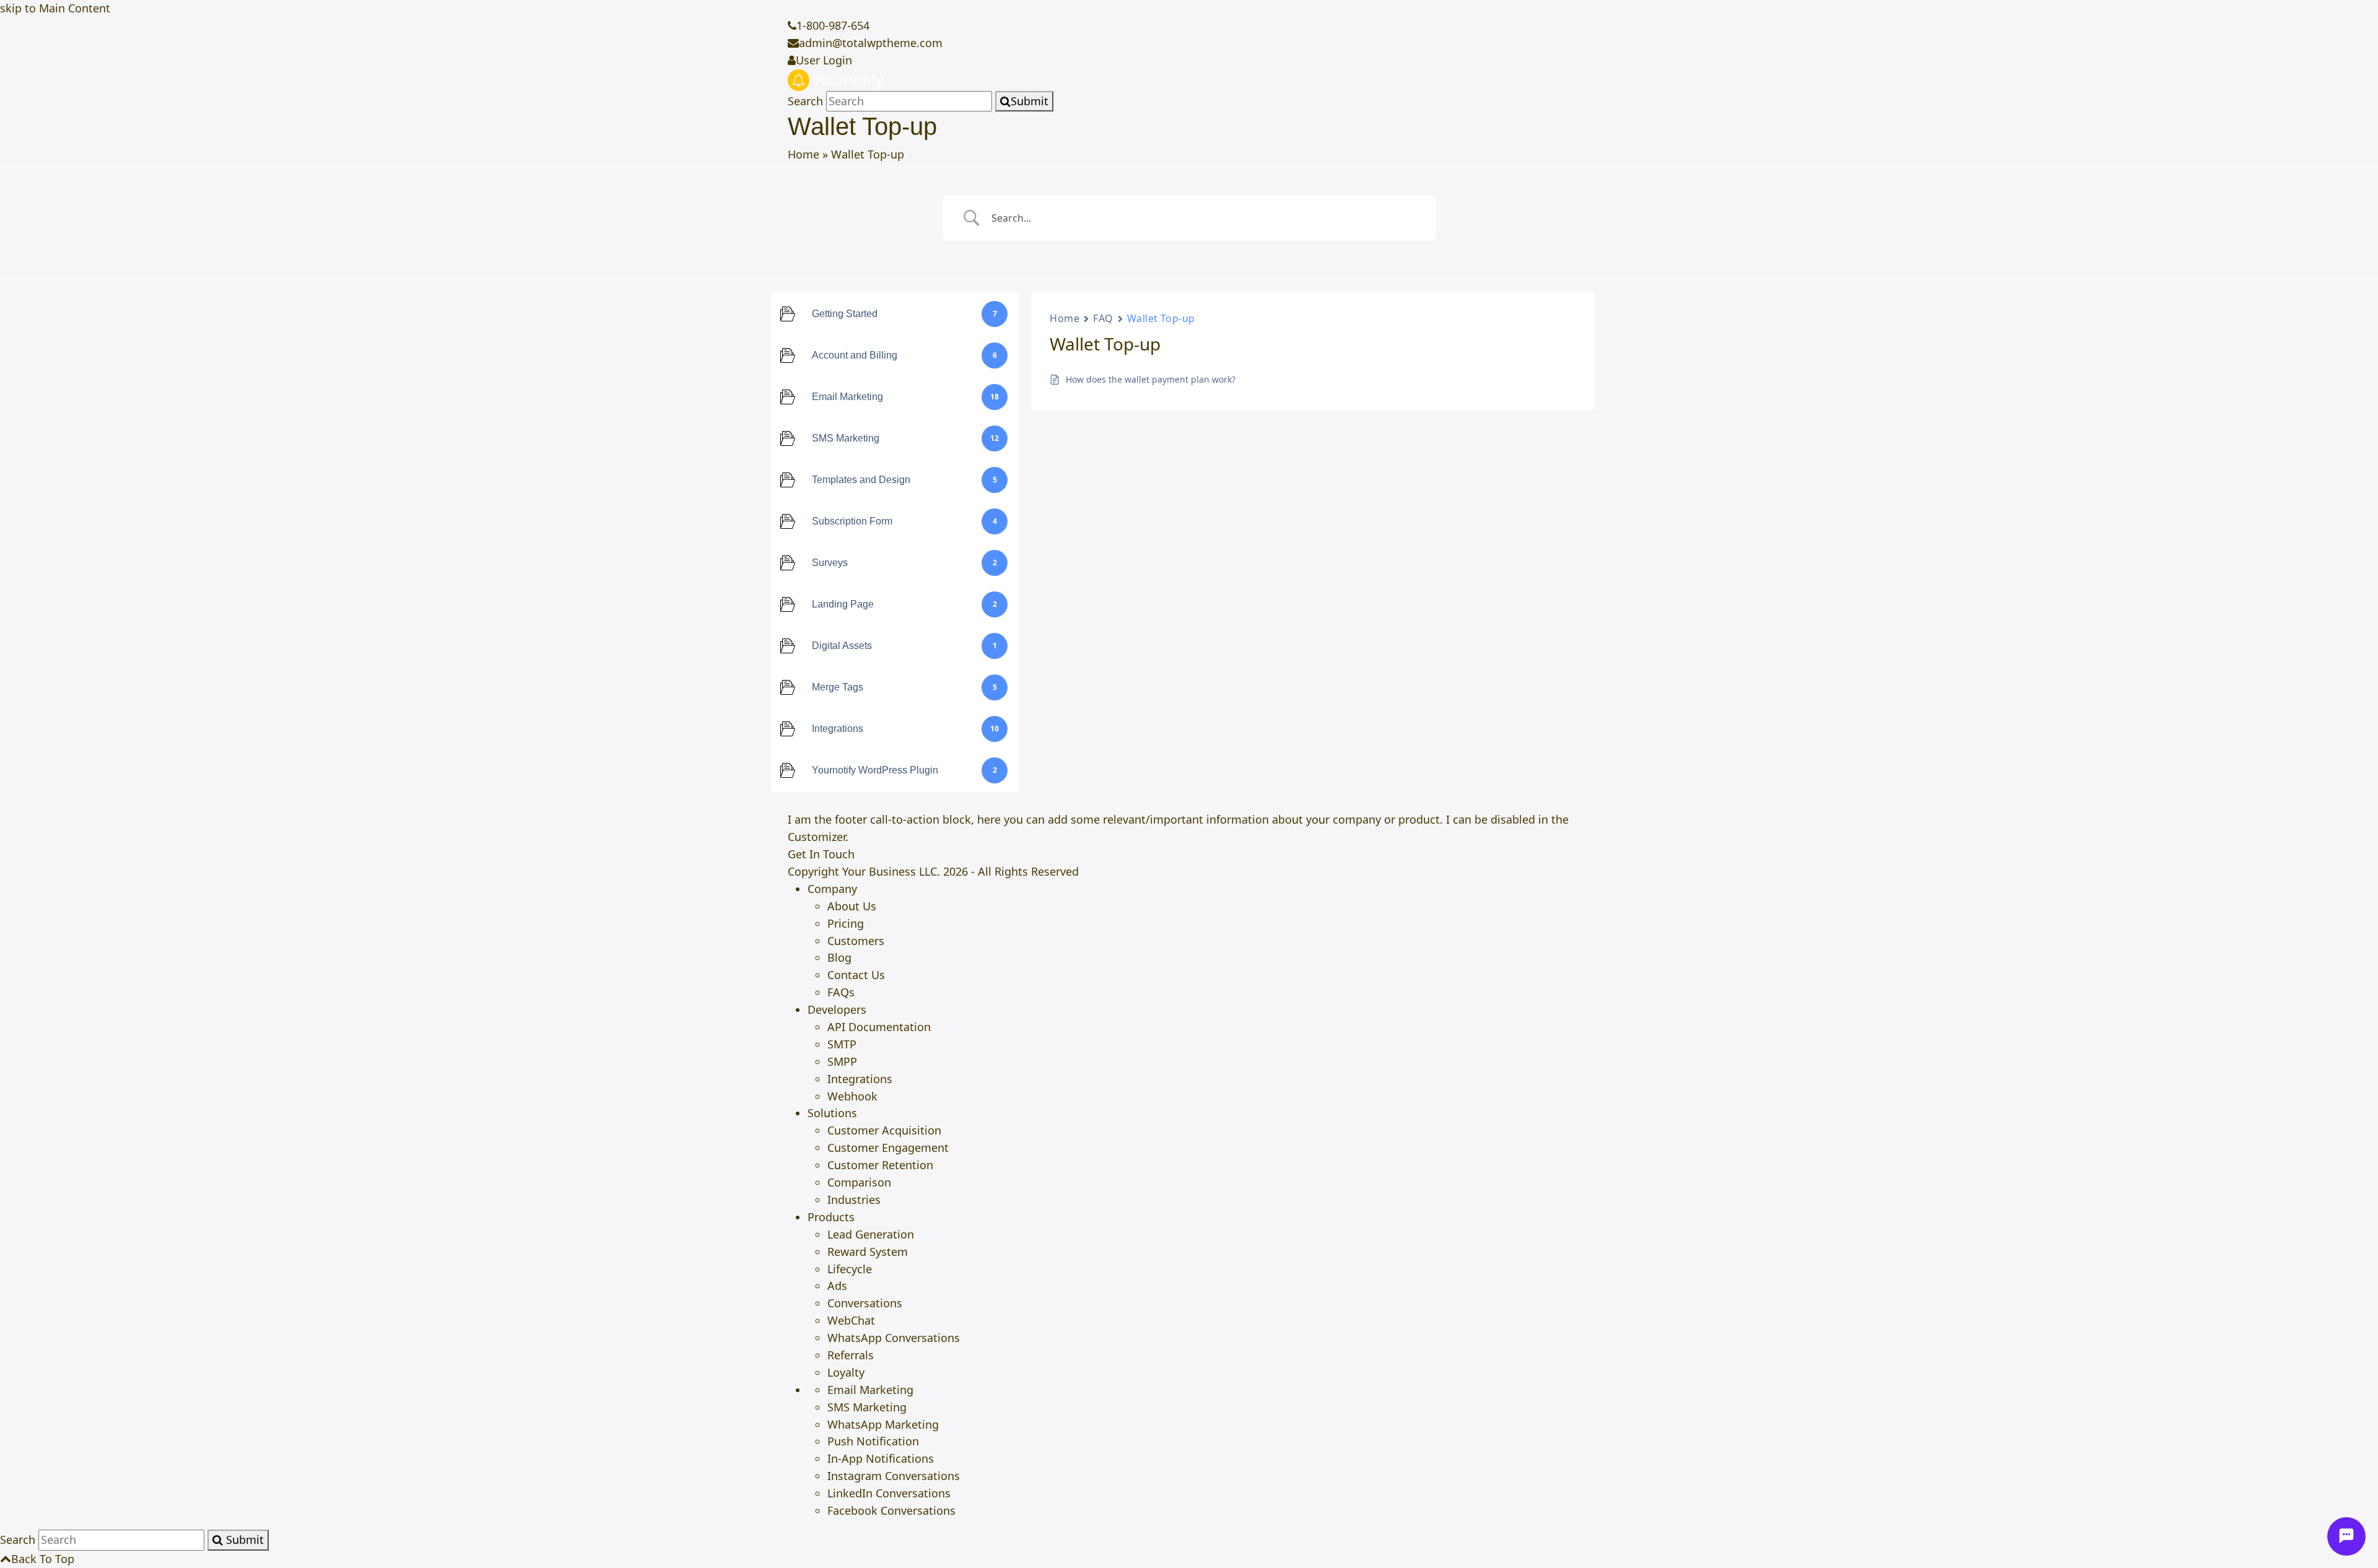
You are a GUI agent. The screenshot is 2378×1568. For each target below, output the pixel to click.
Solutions (832, 1113)
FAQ (1103, 318)
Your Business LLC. (891, 871)
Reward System (868, 1252)
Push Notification (873, 1441)
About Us (852, 906)
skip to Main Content (55, 8)
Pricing (846, 923)
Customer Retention (880, 1165)
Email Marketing (870, 1390)
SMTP (842, 1044)
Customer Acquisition (884, 1130)
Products (831, 1217)
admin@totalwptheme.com (871, 43)
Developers (837, 1009)
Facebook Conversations (891, 1510)
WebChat (851, 1320)
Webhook (852, 1096)
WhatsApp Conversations (894, 1338)
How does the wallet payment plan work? (1151, 379)
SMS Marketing (867, 1407)
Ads (837, 1286)
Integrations (860, 1079)
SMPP (842, 1061)
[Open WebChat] (2346, 1536)
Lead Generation (871, 1234)
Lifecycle (850, 1269)
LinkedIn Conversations (889, 1493)
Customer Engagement (888, 1148)
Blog (839, 957)
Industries (854, 1200)
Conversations (865, 1303)
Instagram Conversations (894, 1476)
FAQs (841, 992)
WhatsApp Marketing (883, 1424)
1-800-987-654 (833, 25)
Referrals (851, 1355)
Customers (856, 941)
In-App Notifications (881, 1458)
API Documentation (879, 1027)
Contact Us (856, 975)
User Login (824, 60)
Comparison (859, 1182)
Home (804, 154)
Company (832, 889)
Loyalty (846, 1372)
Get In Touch (821, 854)
